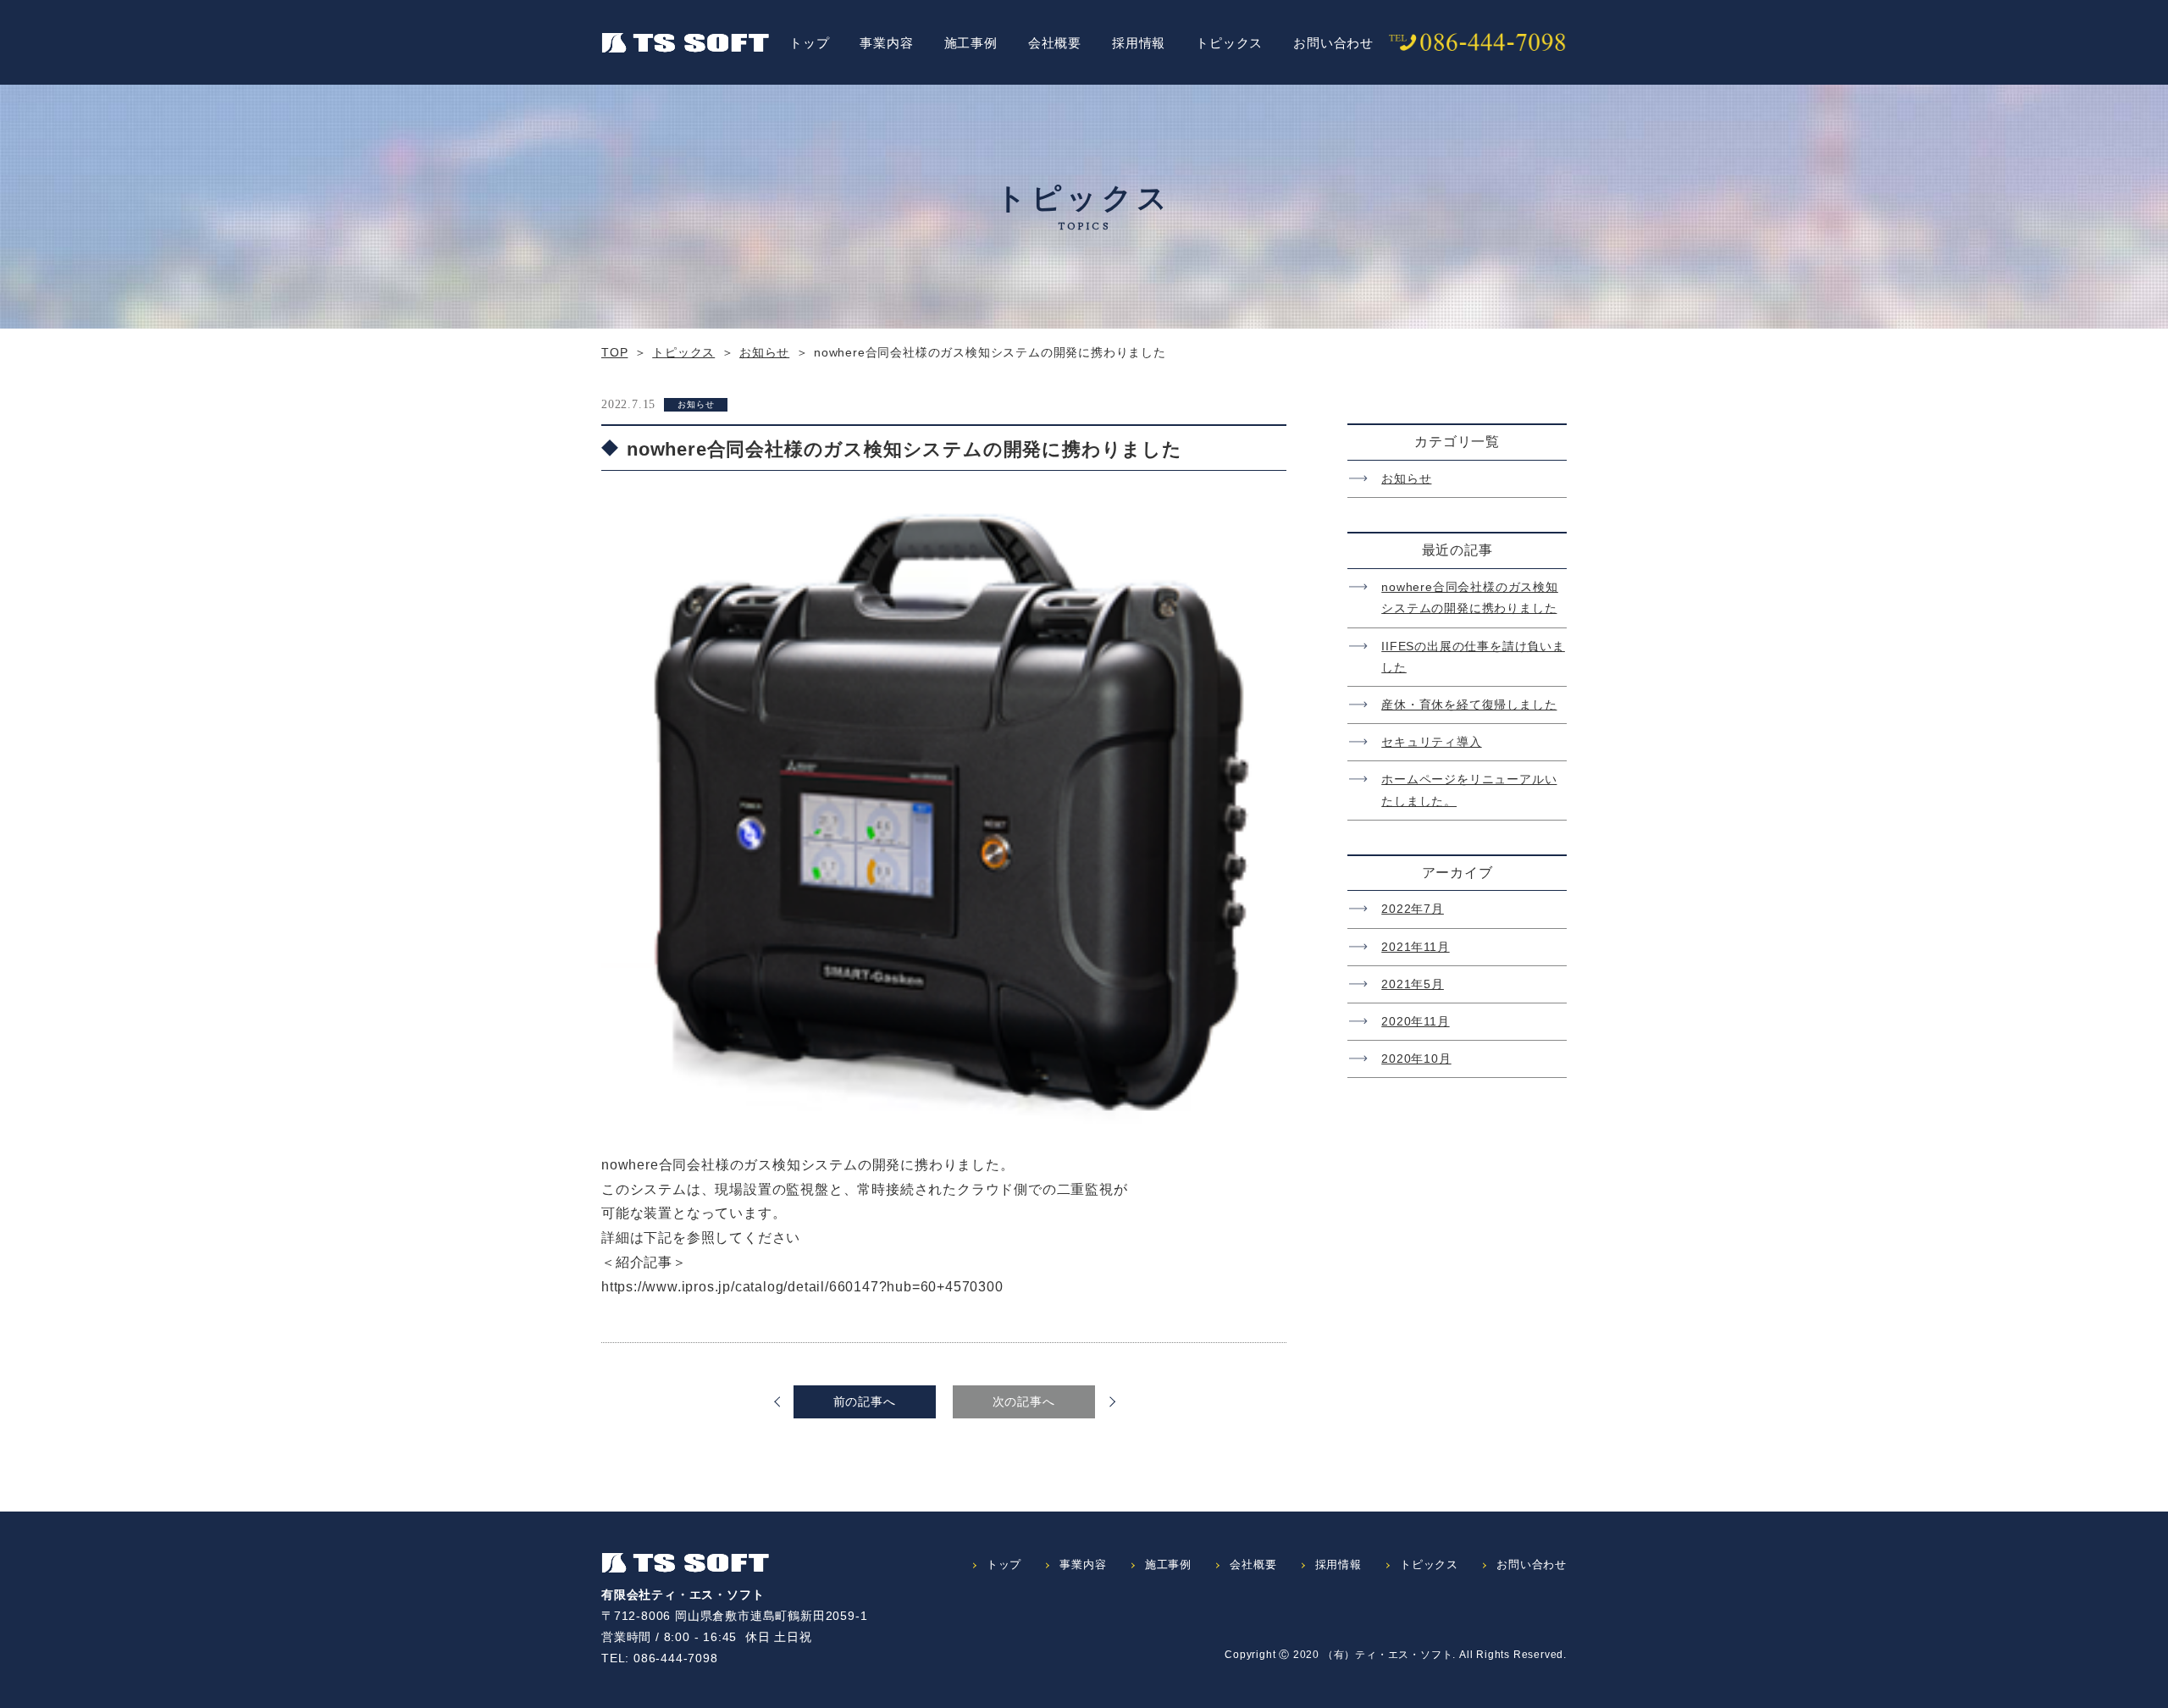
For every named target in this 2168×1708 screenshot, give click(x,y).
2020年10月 (1416, 1059)
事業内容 (886, 43)
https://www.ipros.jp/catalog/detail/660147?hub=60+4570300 (802, 1287)
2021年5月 (1413, 984)
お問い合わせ (1333, 43)
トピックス (1229, 43)
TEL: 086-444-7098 (660, 1658)
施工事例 (971, 43)
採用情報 (1139, 43)
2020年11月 (1415, 1021)
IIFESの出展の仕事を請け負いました (1473, 657)
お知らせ (1406, 478)
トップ (809, 43)
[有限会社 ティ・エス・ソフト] (685, 42)
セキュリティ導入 (1431, 742)
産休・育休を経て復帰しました (1469, 705)
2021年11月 (1415, 947)
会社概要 (1055, 43)
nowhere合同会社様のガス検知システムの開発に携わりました (1470, 597)
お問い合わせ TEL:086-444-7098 (1478, 42)
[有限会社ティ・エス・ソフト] (685, 1563)
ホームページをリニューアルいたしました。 (1469, 790)
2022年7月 (1413, 909)
